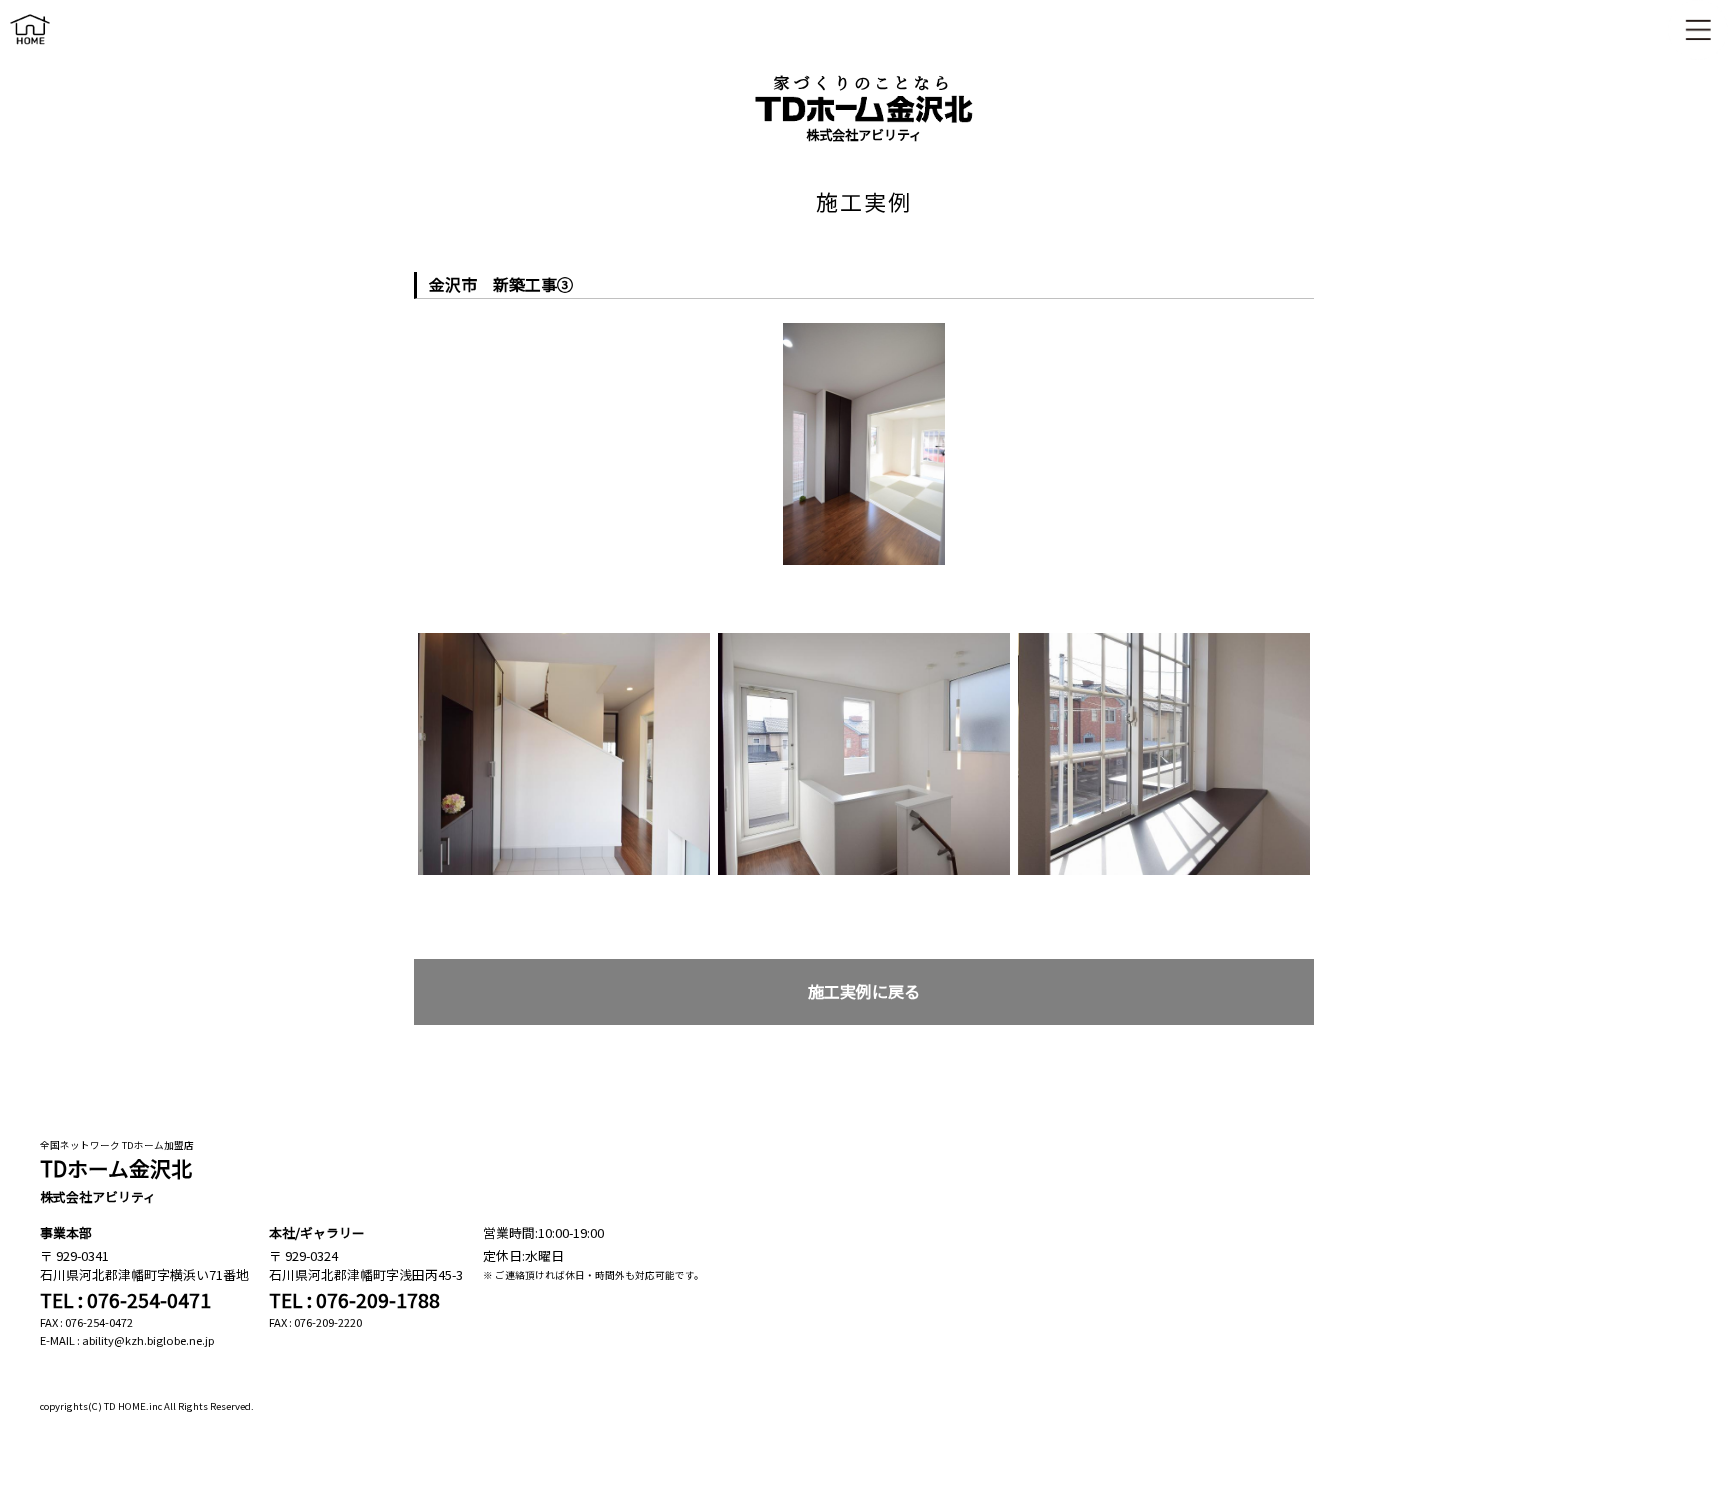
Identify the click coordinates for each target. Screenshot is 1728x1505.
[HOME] (30, 48)
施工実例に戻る (864, 991)
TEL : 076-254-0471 (125, 1300)
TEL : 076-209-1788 (354, 1300)
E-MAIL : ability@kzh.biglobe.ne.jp (127, 1340)
